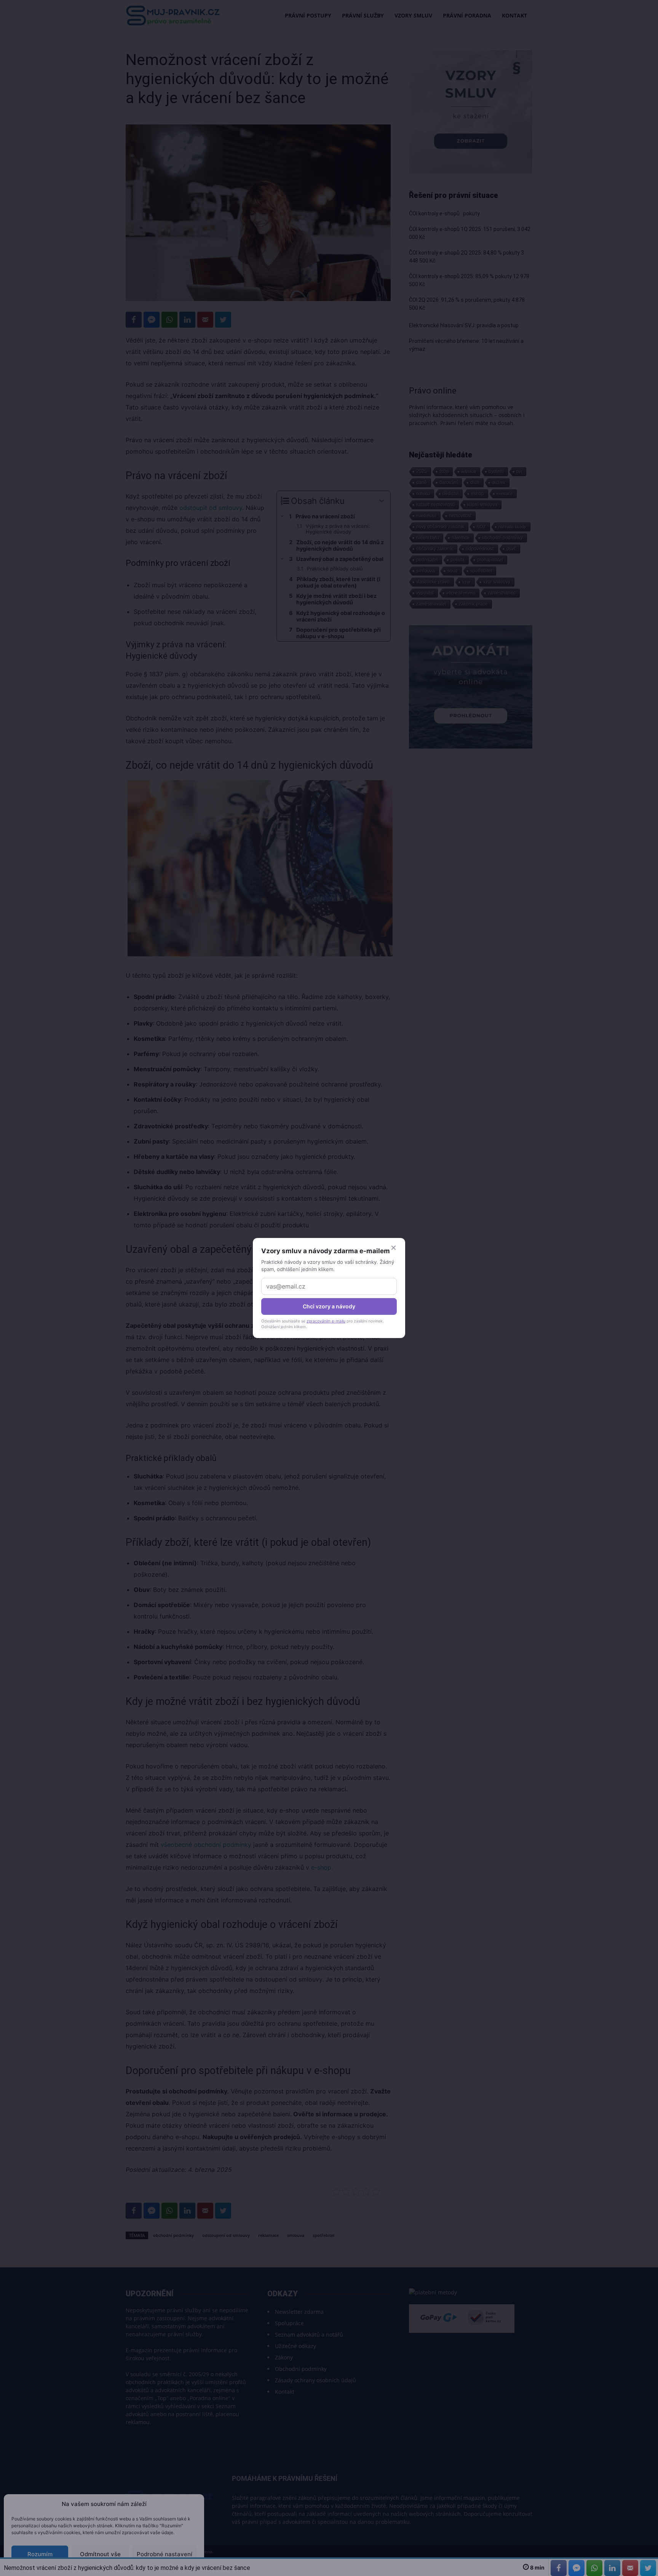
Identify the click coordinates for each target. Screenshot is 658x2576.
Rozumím (40, 2554)
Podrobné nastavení (164, 2554)
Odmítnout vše (100, 2554)
